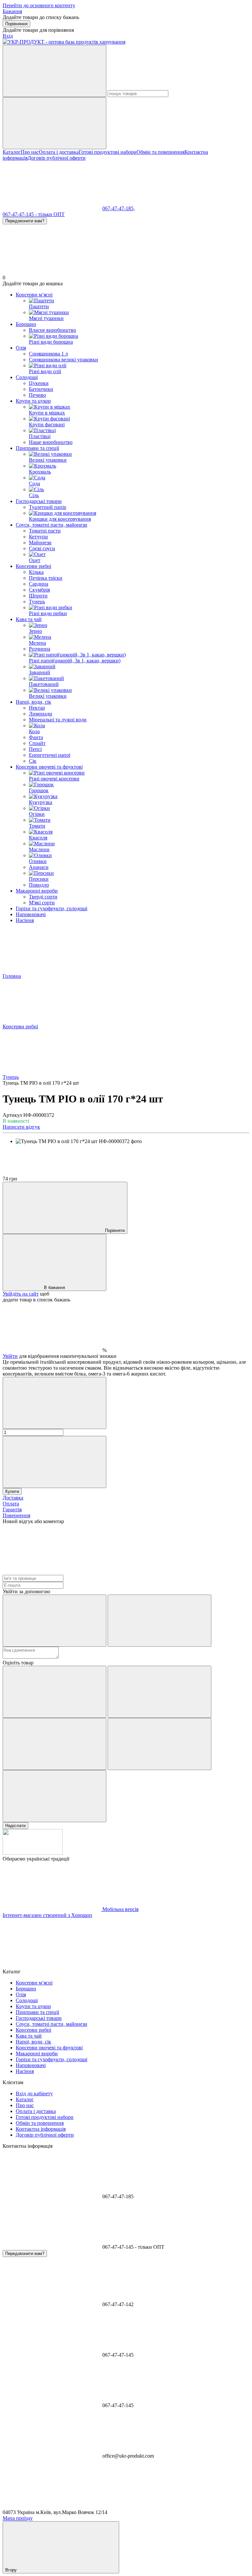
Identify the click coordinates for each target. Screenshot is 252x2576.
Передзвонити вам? (25, 221)
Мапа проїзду (18, 2518)
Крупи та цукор (33, 401)
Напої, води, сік (33, 702)
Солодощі (27, 377)
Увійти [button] (10, 1356)
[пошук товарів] (54, 71)
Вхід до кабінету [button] (34, 2093)
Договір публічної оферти (57, 158)
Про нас (30, 152)
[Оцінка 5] (54, 1796)
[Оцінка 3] (54, 1744)
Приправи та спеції (37, 448)
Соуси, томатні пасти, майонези (52, 525)
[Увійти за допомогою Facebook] (54, 1621)
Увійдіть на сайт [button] (21, 1294)
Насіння (25, 920)
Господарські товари (39, 501)
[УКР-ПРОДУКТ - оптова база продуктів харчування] (33, 1853)
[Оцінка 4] (159, 1744)
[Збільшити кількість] (54, 1462)
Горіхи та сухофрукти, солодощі (52, 908)
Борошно (26, 324)
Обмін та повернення (160, 152)
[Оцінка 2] (159, 1692)
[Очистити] (54, 123)
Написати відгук (21, 1127)
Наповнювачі (31, 914)
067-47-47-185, (119, 208)
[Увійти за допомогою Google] (159, 1621)
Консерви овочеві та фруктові (49, 767)
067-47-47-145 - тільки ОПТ (34, 214)
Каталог (12, 152)
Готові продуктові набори (108, 152)
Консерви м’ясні (34, 295)
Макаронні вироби (37, 891)
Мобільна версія (120, 1909)
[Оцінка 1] (54, 1692)
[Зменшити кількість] (54, 1403)
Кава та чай (29, 619)
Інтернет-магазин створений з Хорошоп (47, 1915)
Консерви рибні (33, 566)
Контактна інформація (41, 2129)
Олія (21, 348)
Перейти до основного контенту (39, 5)
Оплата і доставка (59, 152)
